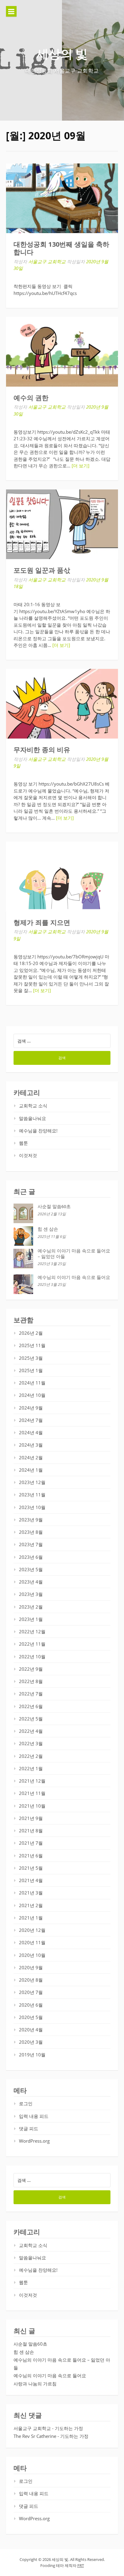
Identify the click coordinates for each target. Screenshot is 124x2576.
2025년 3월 (31, 1358)
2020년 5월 (31, 2017)
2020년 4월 (31, 2030)
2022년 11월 (32, 1644)
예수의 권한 (31, 398)
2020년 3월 (31, 2042)
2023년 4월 (31, 1582)
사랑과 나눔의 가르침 (35, 2384)
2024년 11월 (32, 1383)
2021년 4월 (31, 1880)
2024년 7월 (31, 1420)
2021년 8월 (31, 1831)
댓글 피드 (29, 2128)
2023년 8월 (31, 1532)
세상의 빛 (62, 54)
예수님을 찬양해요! (38, 1131)
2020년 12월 (32, 1930)
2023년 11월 (32, 1495)
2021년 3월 (31, 1893)
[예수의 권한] (62, 352)
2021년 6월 (31, 1856)
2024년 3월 (31, 1445)
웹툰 (23, 1143)
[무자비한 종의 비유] (62, 704)
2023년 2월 (31, 1607)
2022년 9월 (31, 1669)
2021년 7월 (31, 1843)
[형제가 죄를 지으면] (62, 877)
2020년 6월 (31, 2005)
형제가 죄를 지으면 (42, 923)
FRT (81, 2565)
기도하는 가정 (69, 2428)
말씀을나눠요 (33, 1118)
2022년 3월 (31, 1743)
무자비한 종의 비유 (42, 750)
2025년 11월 (32, 1345)
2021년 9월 (31, 1818)
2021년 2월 (31, 1905)
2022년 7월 (31, 1694)
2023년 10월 (32, 1507)
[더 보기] (81, 466)
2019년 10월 (32, 2055)
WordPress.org (34, 2141)
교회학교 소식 (33, 1106)
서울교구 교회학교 (47, 261)
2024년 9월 (31, 1408)
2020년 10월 (32, 1955)
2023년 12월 (32, 1482)
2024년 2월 (31, 1457)
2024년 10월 (32, 1395)
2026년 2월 (31, 1333)
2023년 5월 (31, 1569)
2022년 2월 (31, 1756)
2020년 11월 (32, 1942)
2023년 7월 (31, 1544)
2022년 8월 (31, 1681)
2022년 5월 (31, 1719)
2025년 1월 (31, 1370)
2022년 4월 (31, 1731)
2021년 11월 (32, 1793)
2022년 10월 (32, 1657)
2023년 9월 (31, 1520)
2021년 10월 (32, 1806)
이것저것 (28, 1155)
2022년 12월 (32, 1631)
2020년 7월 (31, 1992)
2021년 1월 (31, 1918)
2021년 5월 (31, 1868)
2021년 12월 (32, 1781)
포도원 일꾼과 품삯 (42, 570)
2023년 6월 (31, 1557)
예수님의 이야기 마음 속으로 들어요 (74, 1277)
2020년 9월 (31, 1967)
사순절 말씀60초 (54, 1207)
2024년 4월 (31, 1432)
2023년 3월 (31, 1594)
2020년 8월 (31, 1980)
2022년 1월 (31, 1768)
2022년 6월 (31, 1706)
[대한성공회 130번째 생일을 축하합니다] (62, 198)
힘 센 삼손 (48, 1229)
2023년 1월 (31, 1619)
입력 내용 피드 (34, 2116)
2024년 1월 (31, 1470)
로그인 (26, 2103)
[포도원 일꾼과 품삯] (62, 524)
